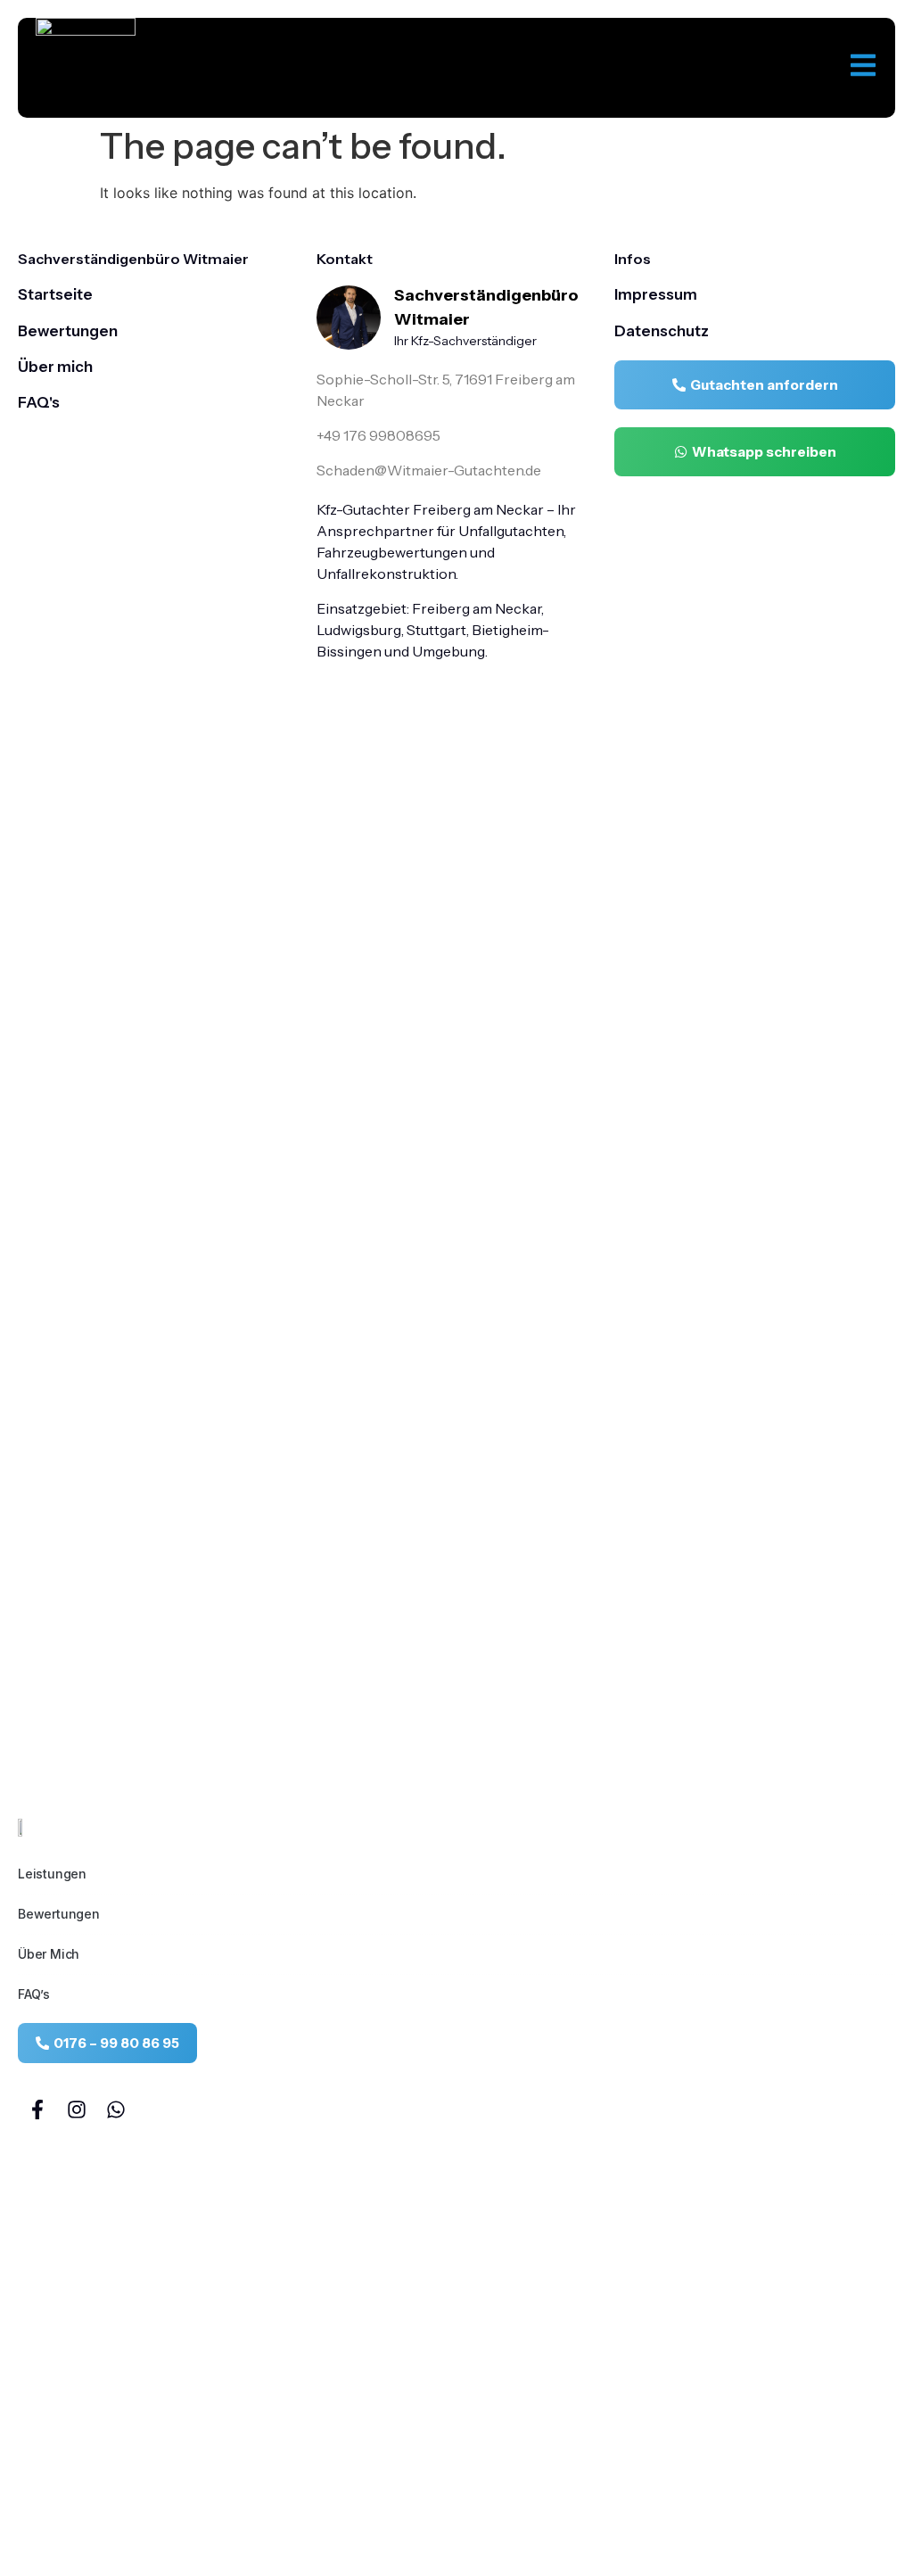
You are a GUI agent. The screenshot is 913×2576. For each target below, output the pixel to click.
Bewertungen (59, 1914)
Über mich (49, 1954)
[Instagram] (77, 2110)
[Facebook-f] (37, 2110)
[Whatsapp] (116, 2110)
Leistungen (52, 1874)
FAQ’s (34, 1994)
